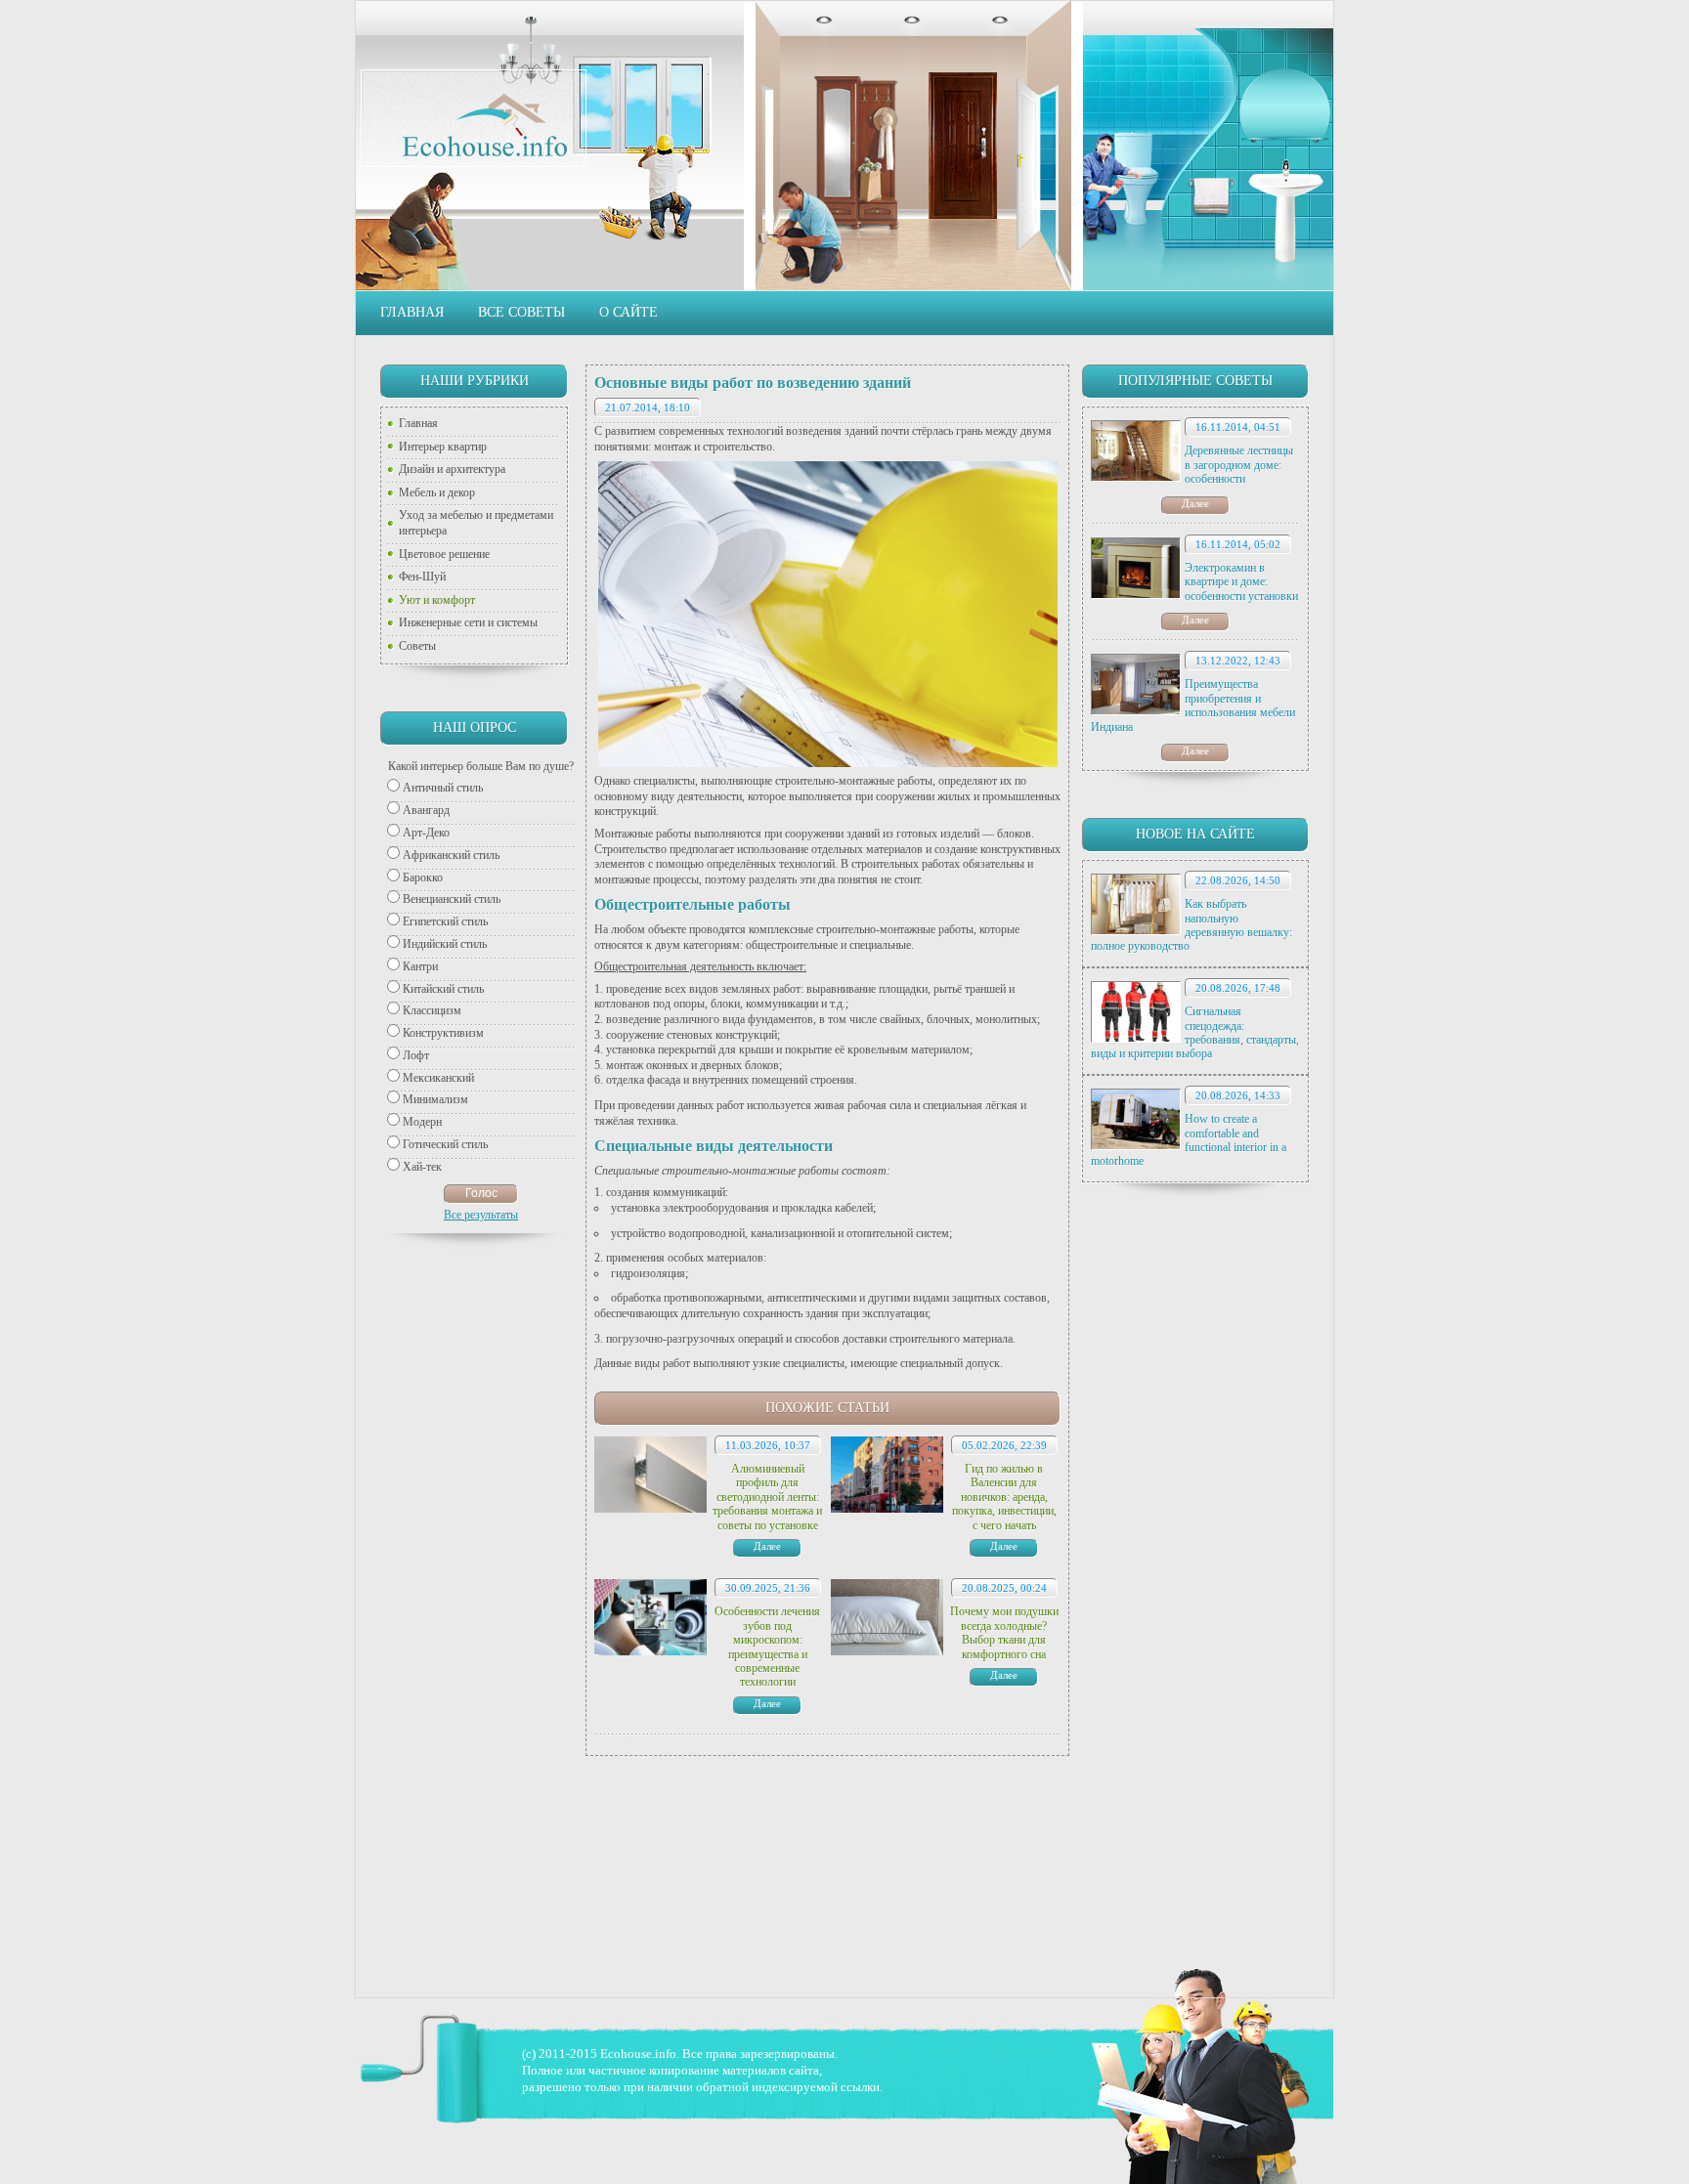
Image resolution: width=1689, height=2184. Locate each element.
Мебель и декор (437, 492)
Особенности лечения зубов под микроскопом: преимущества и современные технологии (767, 1647)
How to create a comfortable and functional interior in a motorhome (1189, 1140)
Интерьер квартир (443, 447)
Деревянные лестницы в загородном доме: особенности (1239, 465)
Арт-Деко (426, 833)
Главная (412, 312)
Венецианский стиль (452, 899)
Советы (417, 646)
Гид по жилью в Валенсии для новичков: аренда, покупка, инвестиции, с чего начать (1004, 1497)
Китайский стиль (443, 989)
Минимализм (435, 1099)
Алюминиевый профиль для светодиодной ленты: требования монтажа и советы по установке (767, 1497)
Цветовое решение (444, 554)
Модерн (422, 1122)
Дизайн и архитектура (452, 469)
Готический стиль (445, 1144)
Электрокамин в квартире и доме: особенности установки (1241, 582)
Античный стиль (443, 788)
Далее (1195, 503)
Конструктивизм (443, 1033)
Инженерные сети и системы (468, 622)
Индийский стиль (445, 944)
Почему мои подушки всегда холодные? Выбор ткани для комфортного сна (1004, 1632)
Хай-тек (422, 1167)
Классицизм (432, 1010)
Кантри (420, 966)
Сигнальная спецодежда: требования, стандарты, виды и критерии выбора (1195, 1032)
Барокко (423, 878)
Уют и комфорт (437, 600)
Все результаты (481, 1215)
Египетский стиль (445, 921)
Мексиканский (438, 1078)
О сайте (628, 312)
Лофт (416, 1055)
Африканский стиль (451, 855)
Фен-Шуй (422, 577)
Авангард (426, 810)
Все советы (521, 312)
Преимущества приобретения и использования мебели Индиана (1193, 705)
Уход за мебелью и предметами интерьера (476, 523)
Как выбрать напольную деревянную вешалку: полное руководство (1191, 925)
